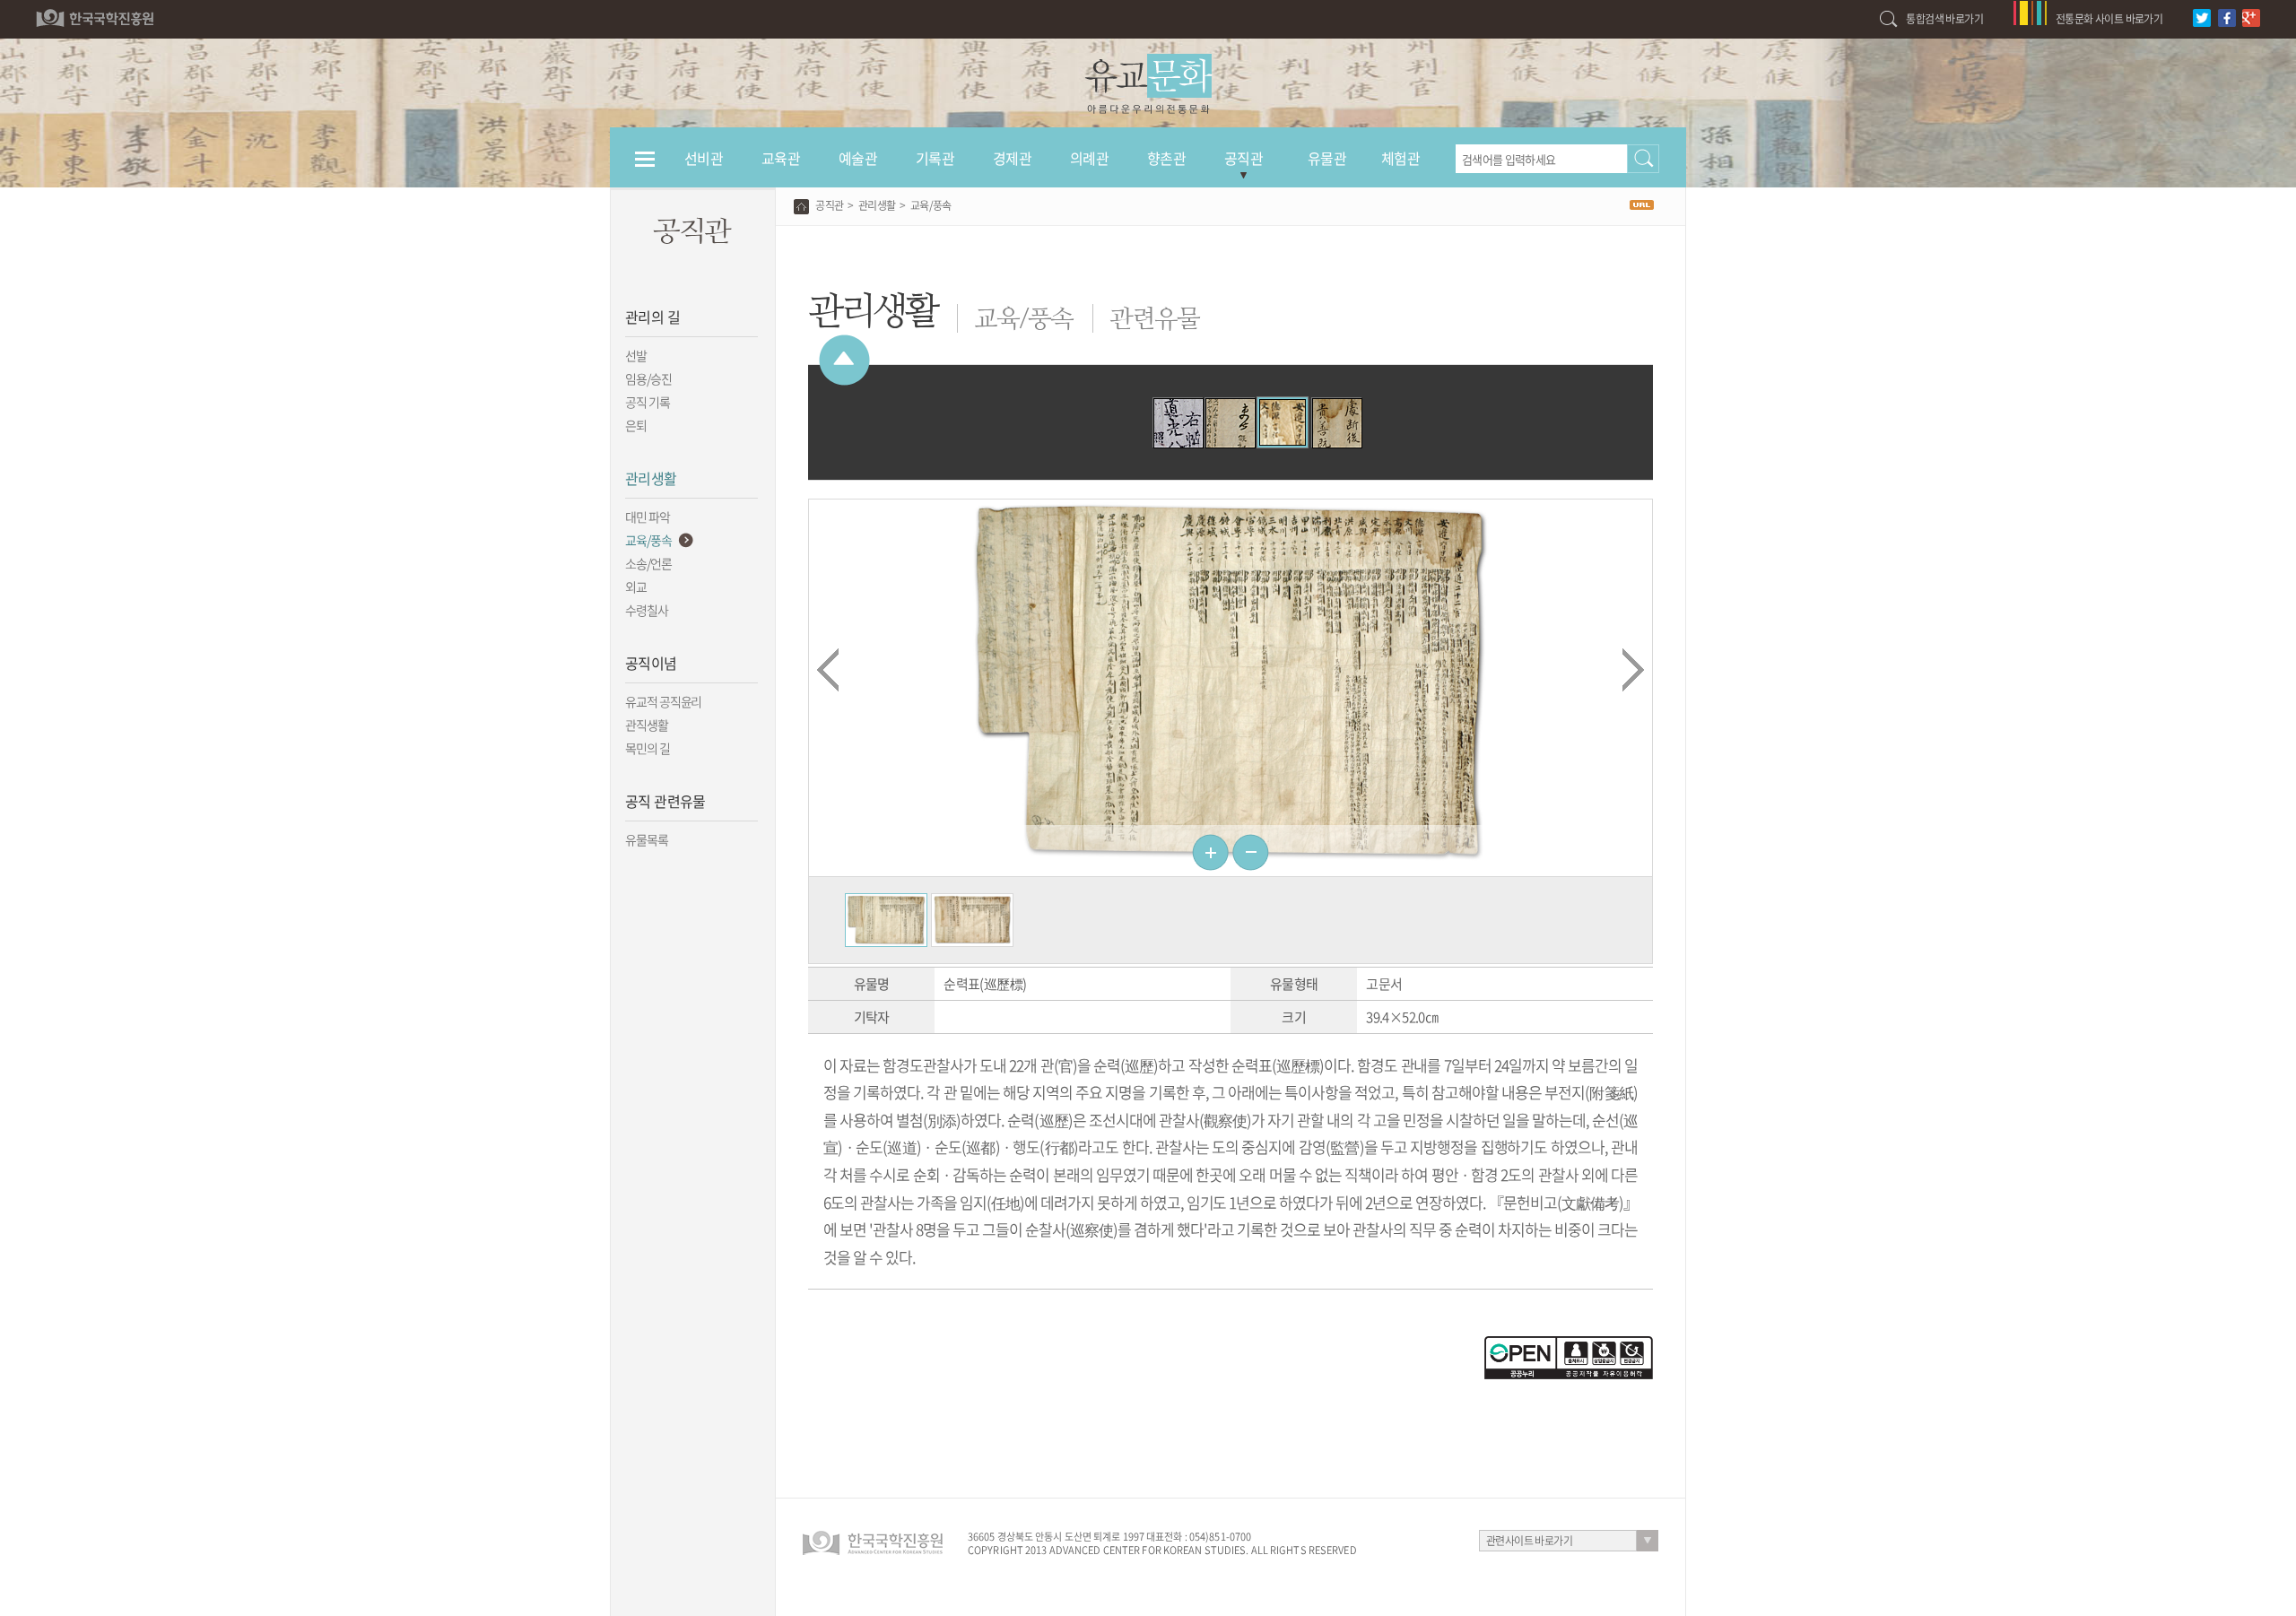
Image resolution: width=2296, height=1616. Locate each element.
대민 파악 (648, 517)
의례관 (1089, 158)
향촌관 (1166, 158)
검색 (1643, 159)
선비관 (704, 158)
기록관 (935, 158)
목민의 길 (648, 748)
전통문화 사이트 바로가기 (2109, 19)
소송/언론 (648, 563)
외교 (636, 586)
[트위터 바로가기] (2204, 9)
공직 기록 (648, 402)
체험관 (1400, 158)
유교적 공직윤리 (663, 701)
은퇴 (636, 425)
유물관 (1327, 158)
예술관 (858, 158)
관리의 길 (652, 317)
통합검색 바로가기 (1944, 19)
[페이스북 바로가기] (2229, 9)
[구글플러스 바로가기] (2253, 9)
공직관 (1244, 158)
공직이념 (651, 663)
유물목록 (647, 839)
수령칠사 (647, 610)
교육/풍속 (648, 540)
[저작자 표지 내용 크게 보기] (1569, 1344)
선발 (636, 355)
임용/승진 (648, 378)
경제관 (1012, 158)
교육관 (781, 158)
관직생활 (647, 725)
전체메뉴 (645, 167)
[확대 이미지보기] (886, 902)
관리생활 (651, 478)
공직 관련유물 (665, 801)
